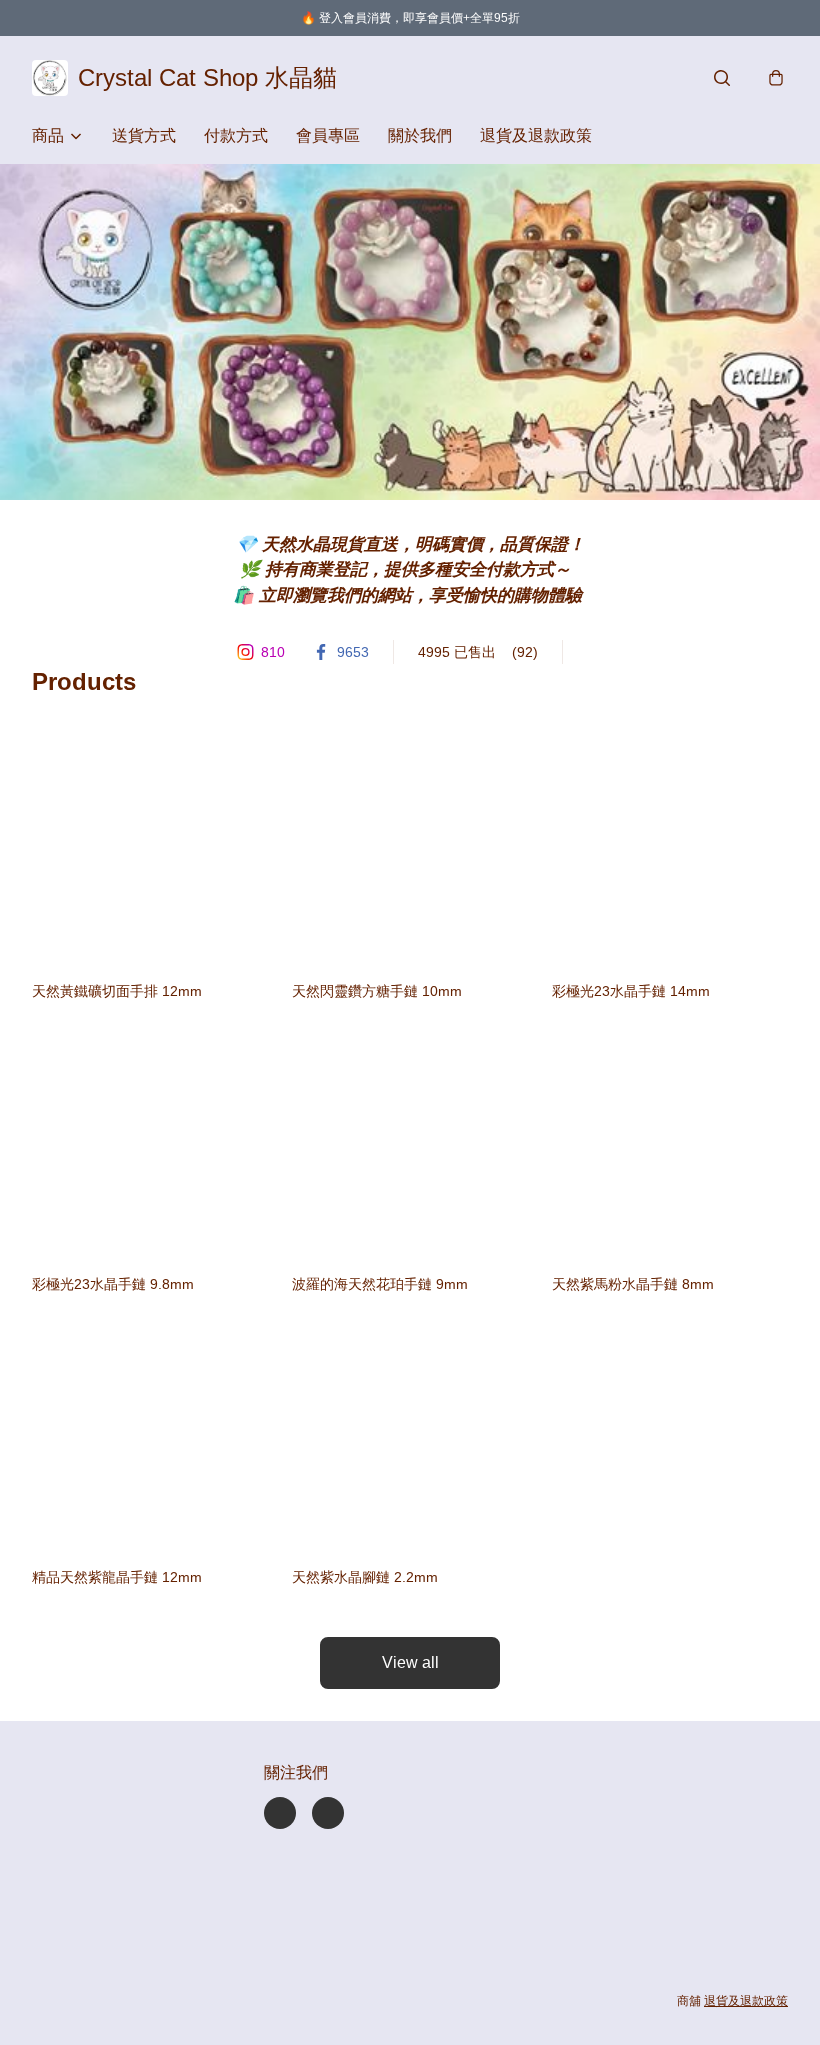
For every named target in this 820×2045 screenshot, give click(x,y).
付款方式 (236, 135)
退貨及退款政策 (536, 135)
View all (410, 1662)
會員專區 (328, 135)
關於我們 (420, 135)
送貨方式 (144, 135)
